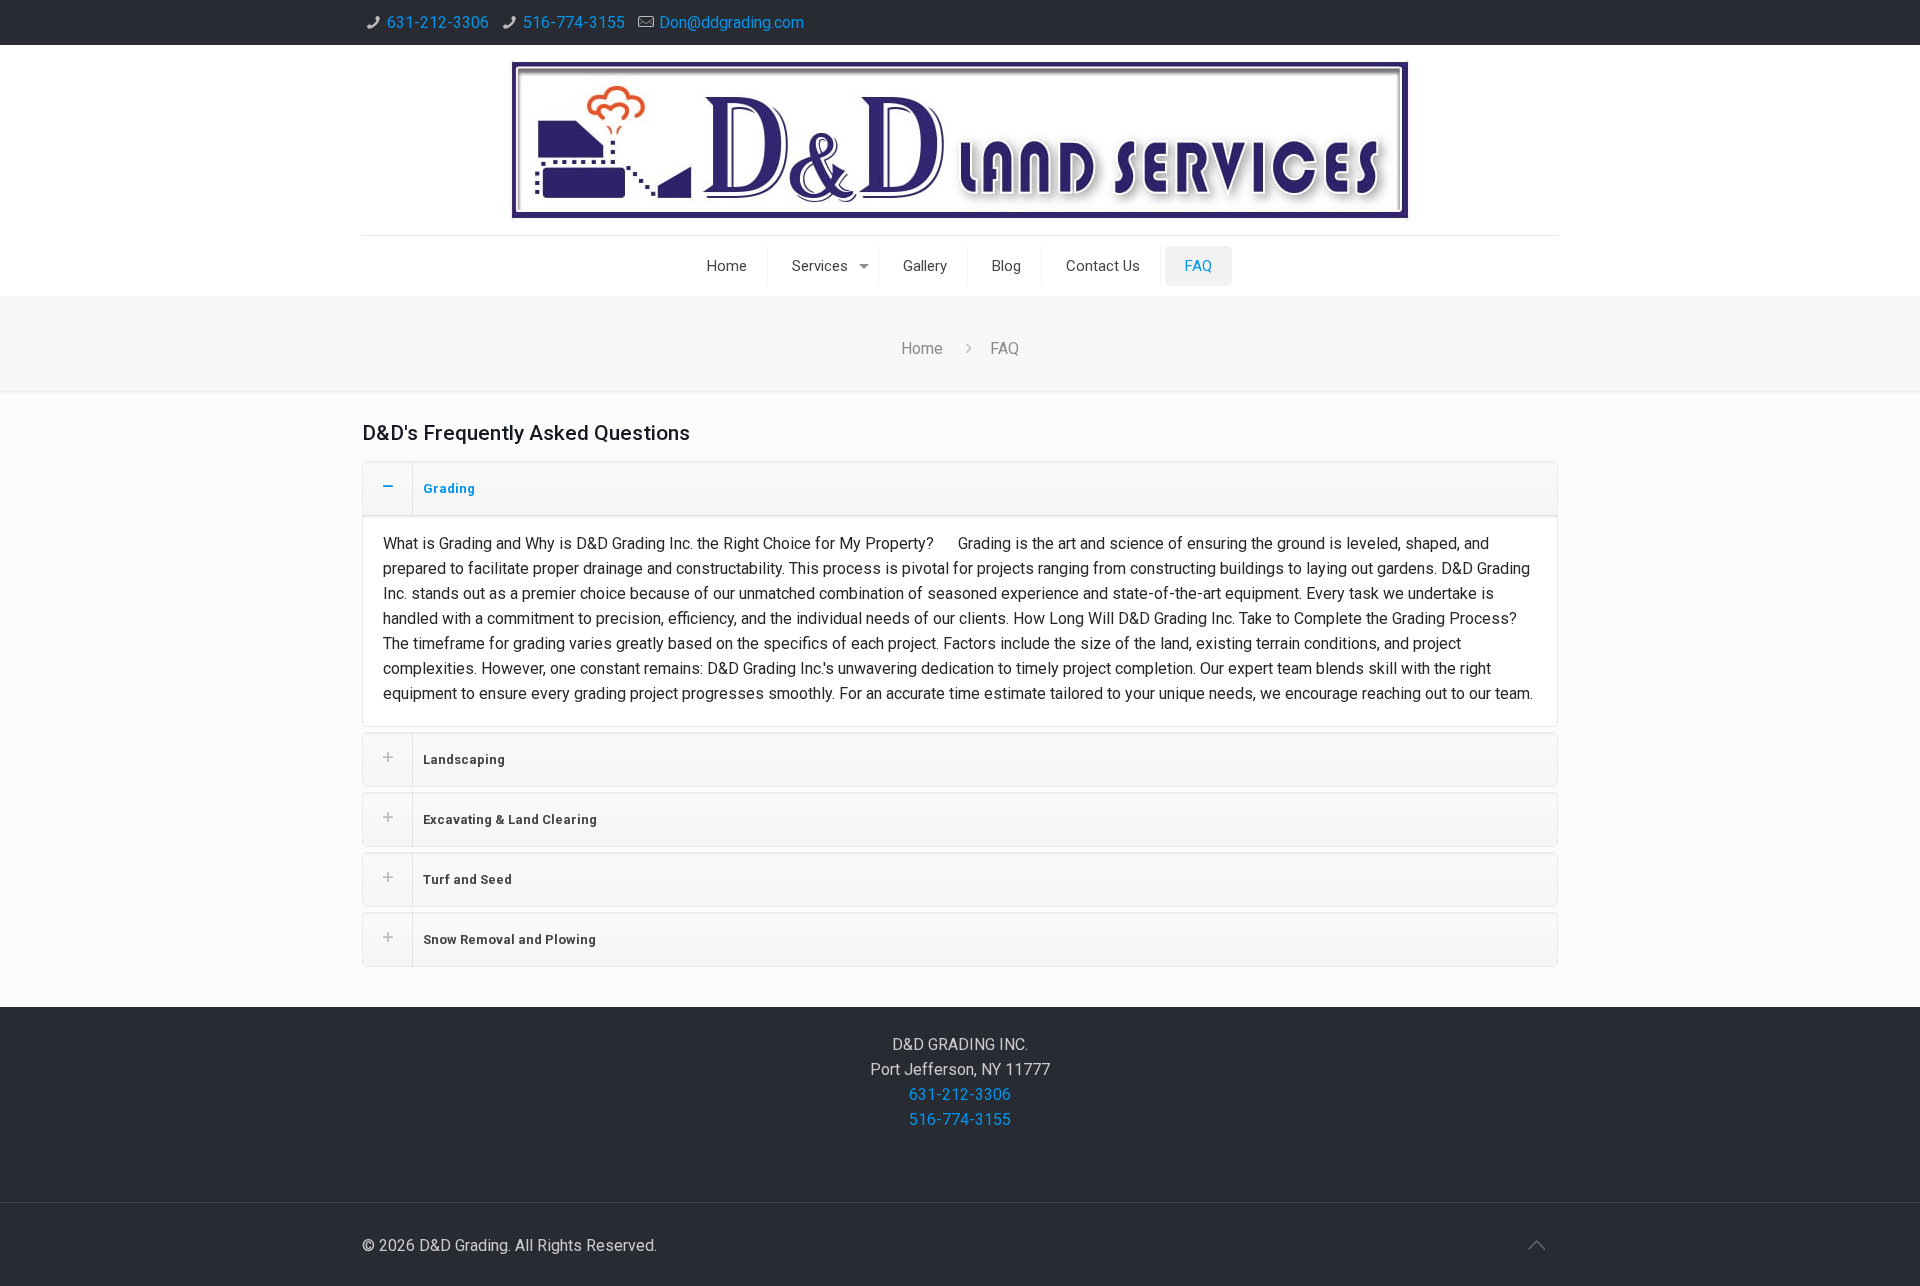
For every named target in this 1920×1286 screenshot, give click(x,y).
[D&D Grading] (960, 140)
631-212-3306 (438, 22)
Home (922, 348)
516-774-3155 (574, 22)
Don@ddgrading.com (731, 22)
